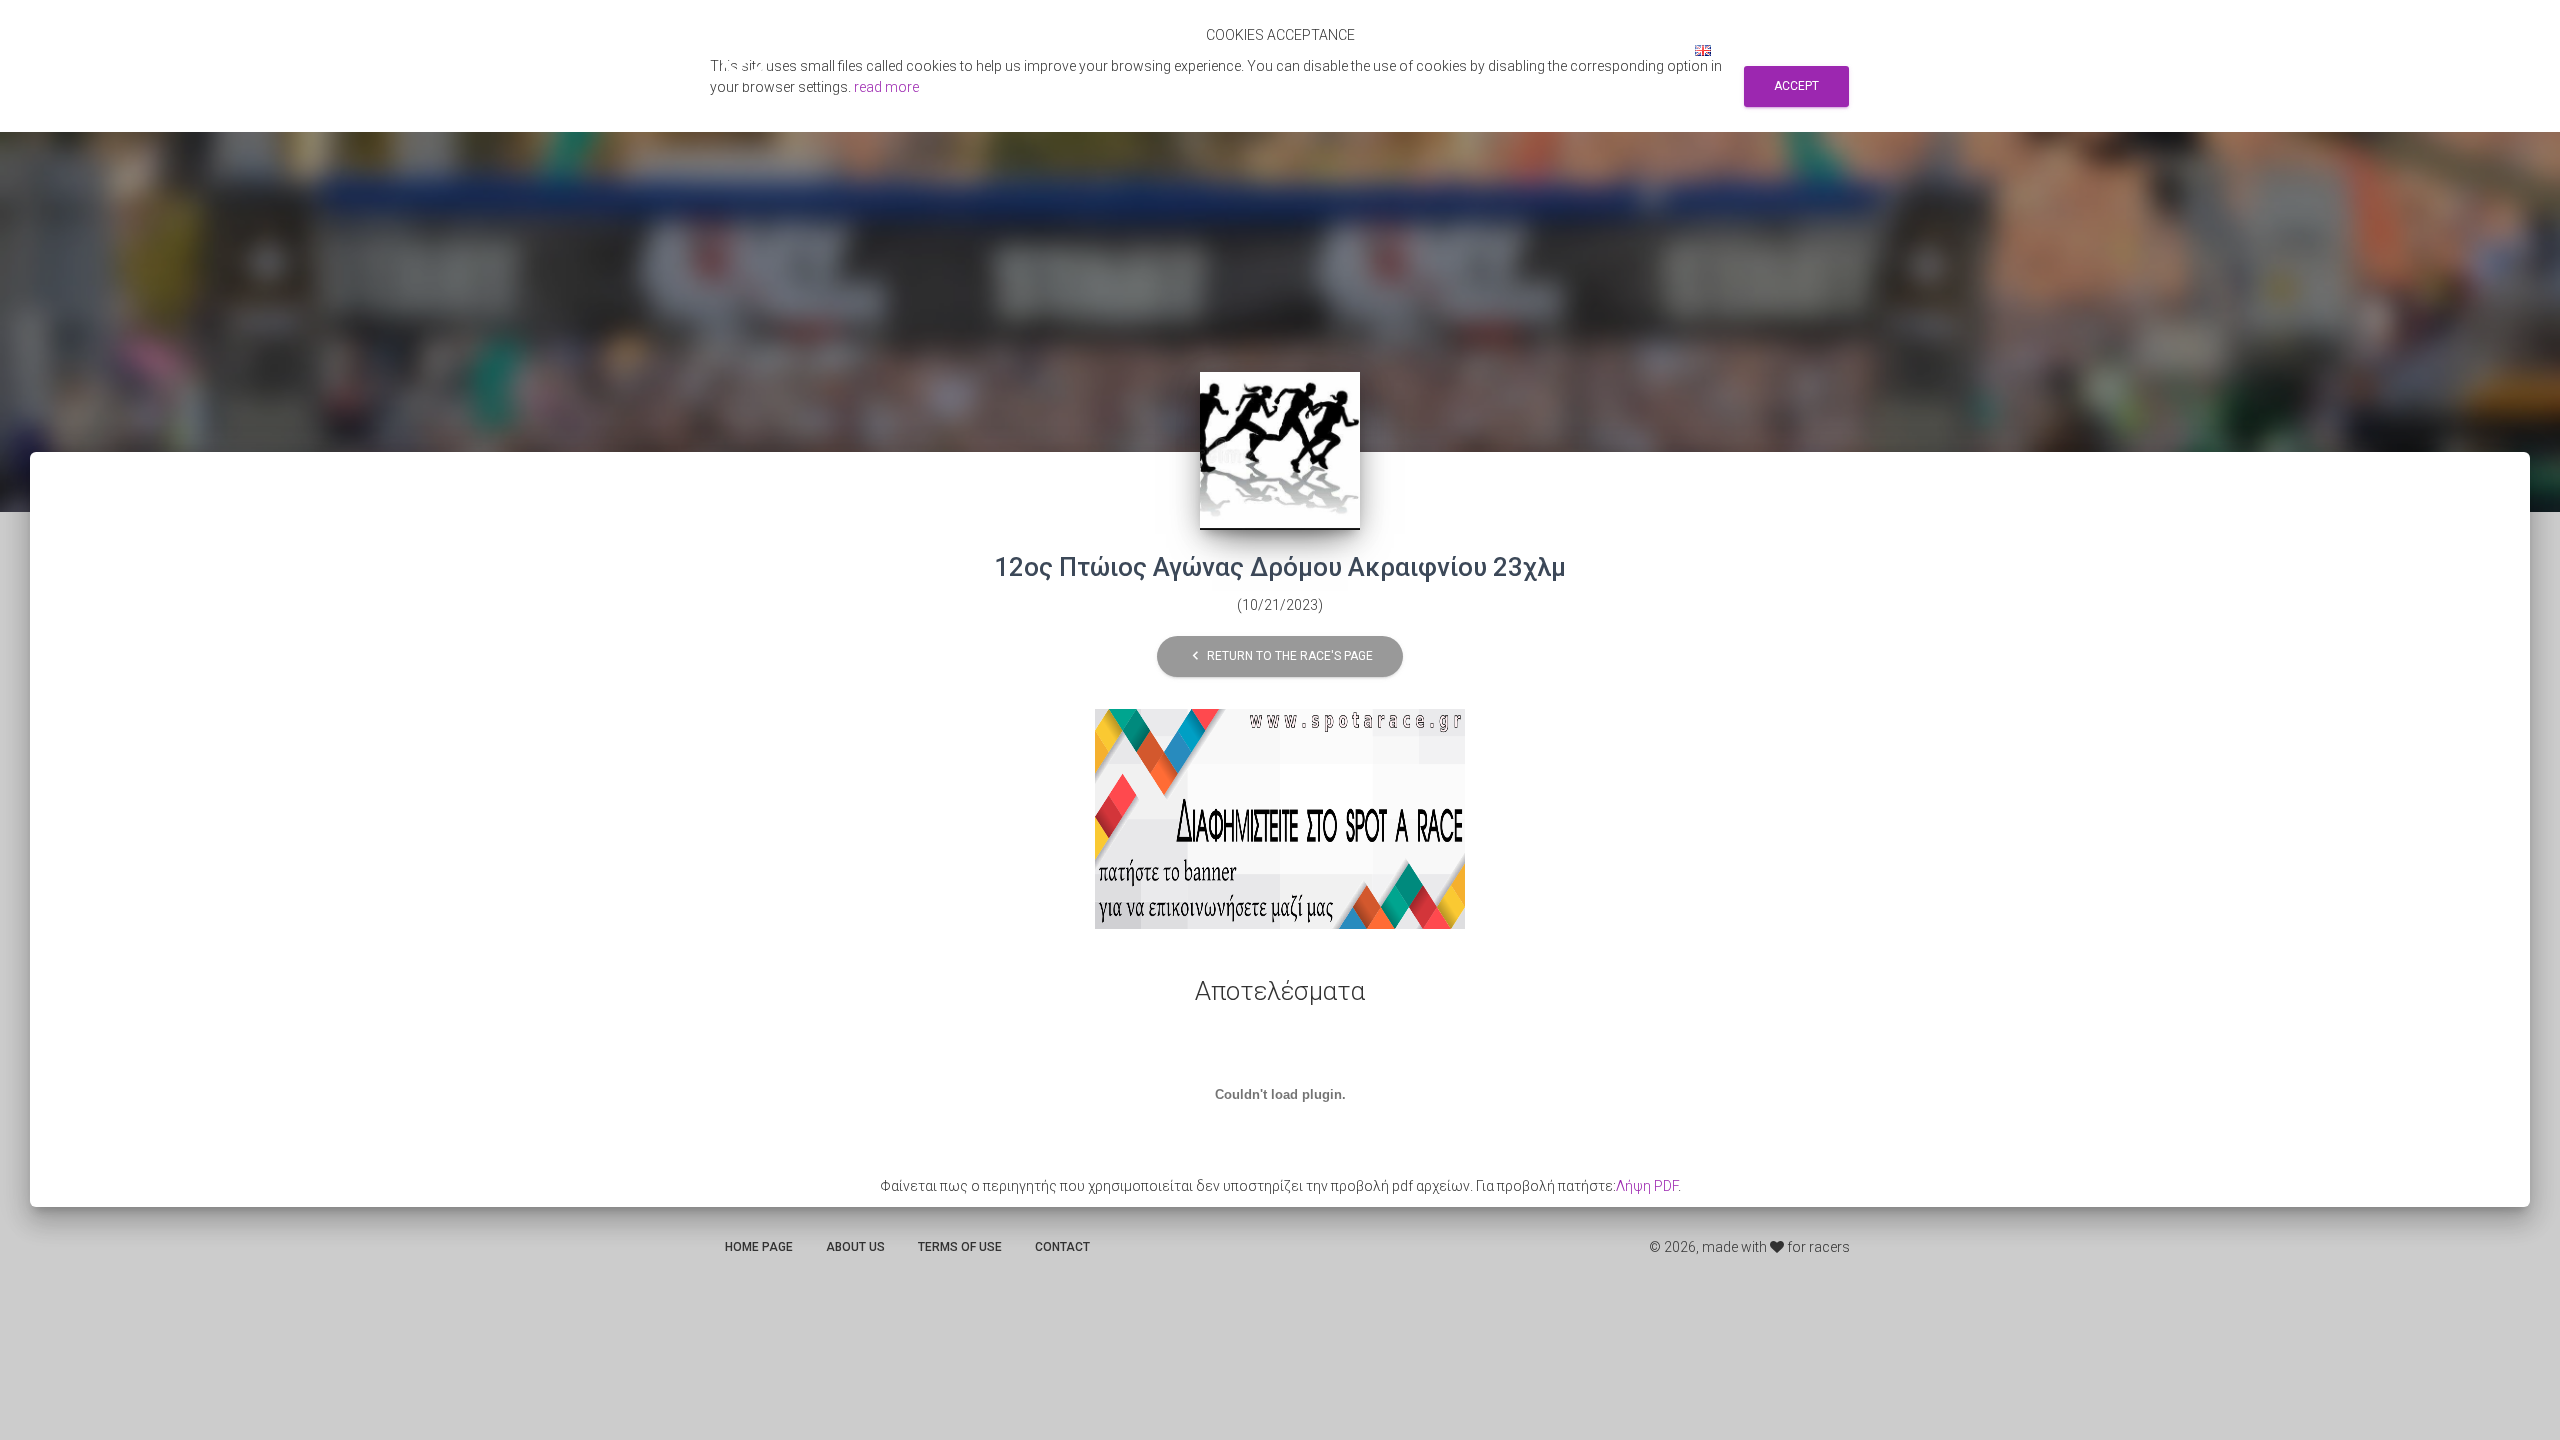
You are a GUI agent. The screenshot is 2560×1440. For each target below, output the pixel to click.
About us (855, 1247)
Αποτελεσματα (1333, 50)
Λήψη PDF (1647, 1186)
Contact (1062, 1247)
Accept (1796, 86)
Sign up (1576, 50)
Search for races (1467, 50)
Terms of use (960, 1247)
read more (886, 87)
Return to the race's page (1280, 656)
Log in (1646, 50)
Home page (759, 1247)
